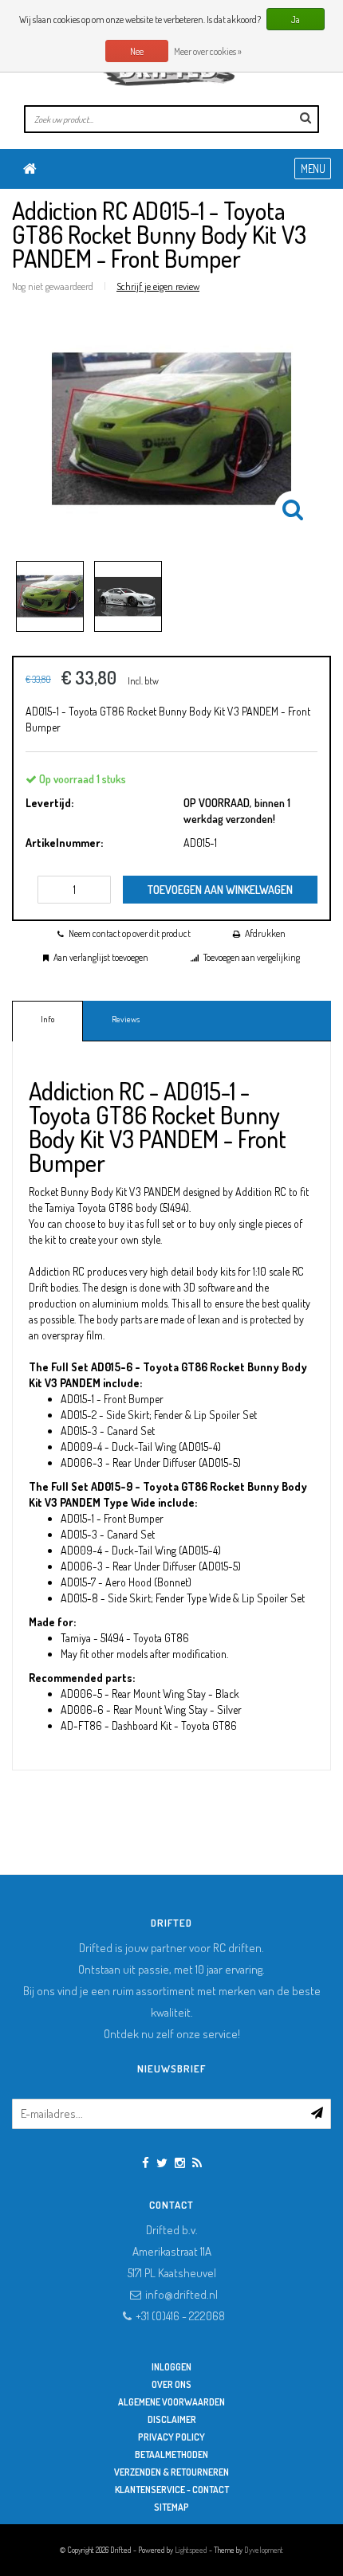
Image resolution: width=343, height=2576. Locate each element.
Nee (137, 51)
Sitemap (171, 2507)
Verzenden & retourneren (171, 2472)
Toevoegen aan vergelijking (252, 957)
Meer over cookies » (208, 51)
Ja (296, 20)
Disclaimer (172, 2419)
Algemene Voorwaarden (171, 2402)
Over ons (171, 2384)
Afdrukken (265, 933)
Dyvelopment (264, 2550)
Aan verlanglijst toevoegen (101, 957)
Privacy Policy (171, 2437)
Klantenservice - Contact (172, 2490)
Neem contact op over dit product (130, 933)
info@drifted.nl (181, 2294)
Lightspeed (191, 2550)
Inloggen (171, 2367)
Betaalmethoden (171, 2454)
